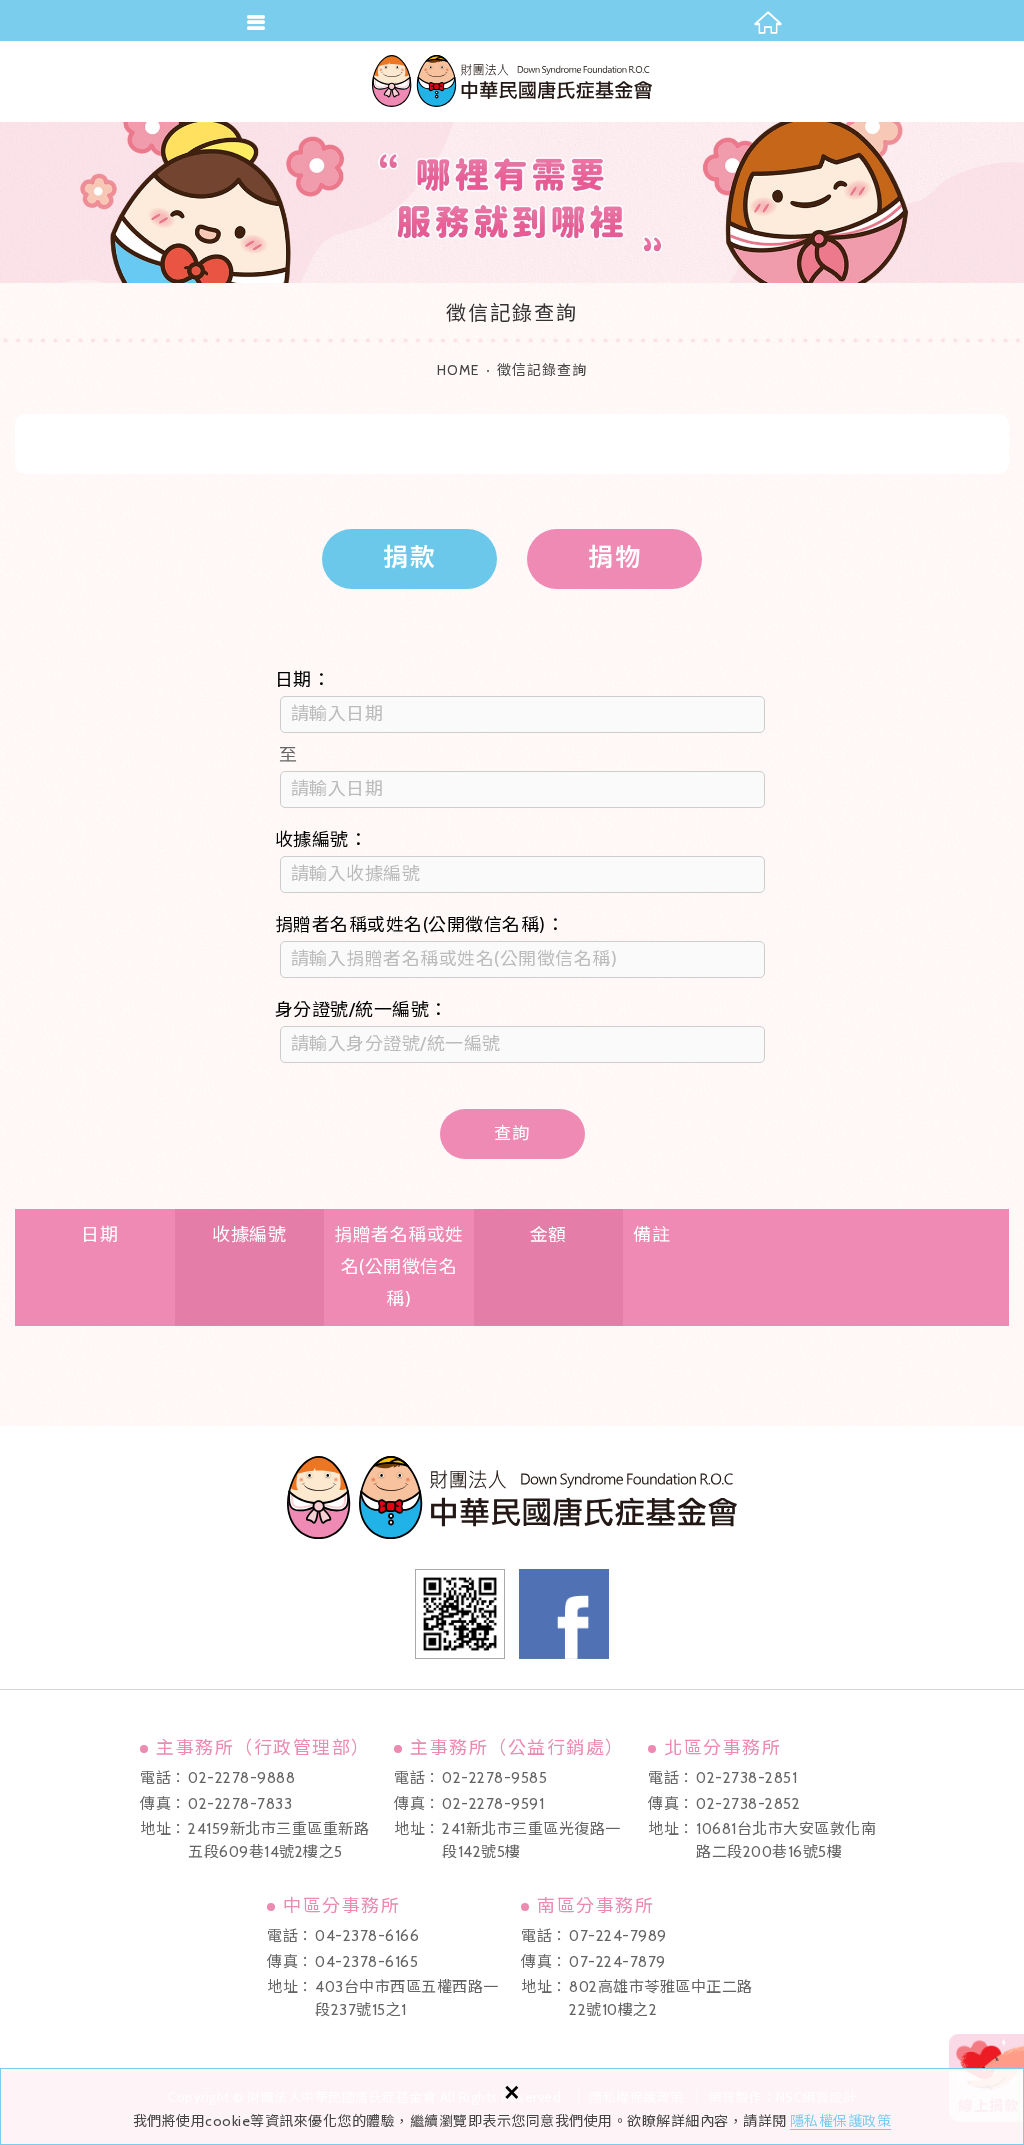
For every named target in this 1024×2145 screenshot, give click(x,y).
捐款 (410, 557)
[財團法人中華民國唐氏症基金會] (512, 81)
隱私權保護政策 (841, 2121)
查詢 (512, 1133)
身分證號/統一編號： (361, 1010)
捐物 (615, 557)
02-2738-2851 (746, 1778)
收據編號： (321, 840)
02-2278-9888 (241, 1778)
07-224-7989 (618, 1936)
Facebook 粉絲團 (564, 1614)
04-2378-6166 (367, 1936)
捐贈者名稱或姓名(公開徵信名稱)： (420, 925)
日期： (303, 680)
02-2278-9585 (494, 1778)
